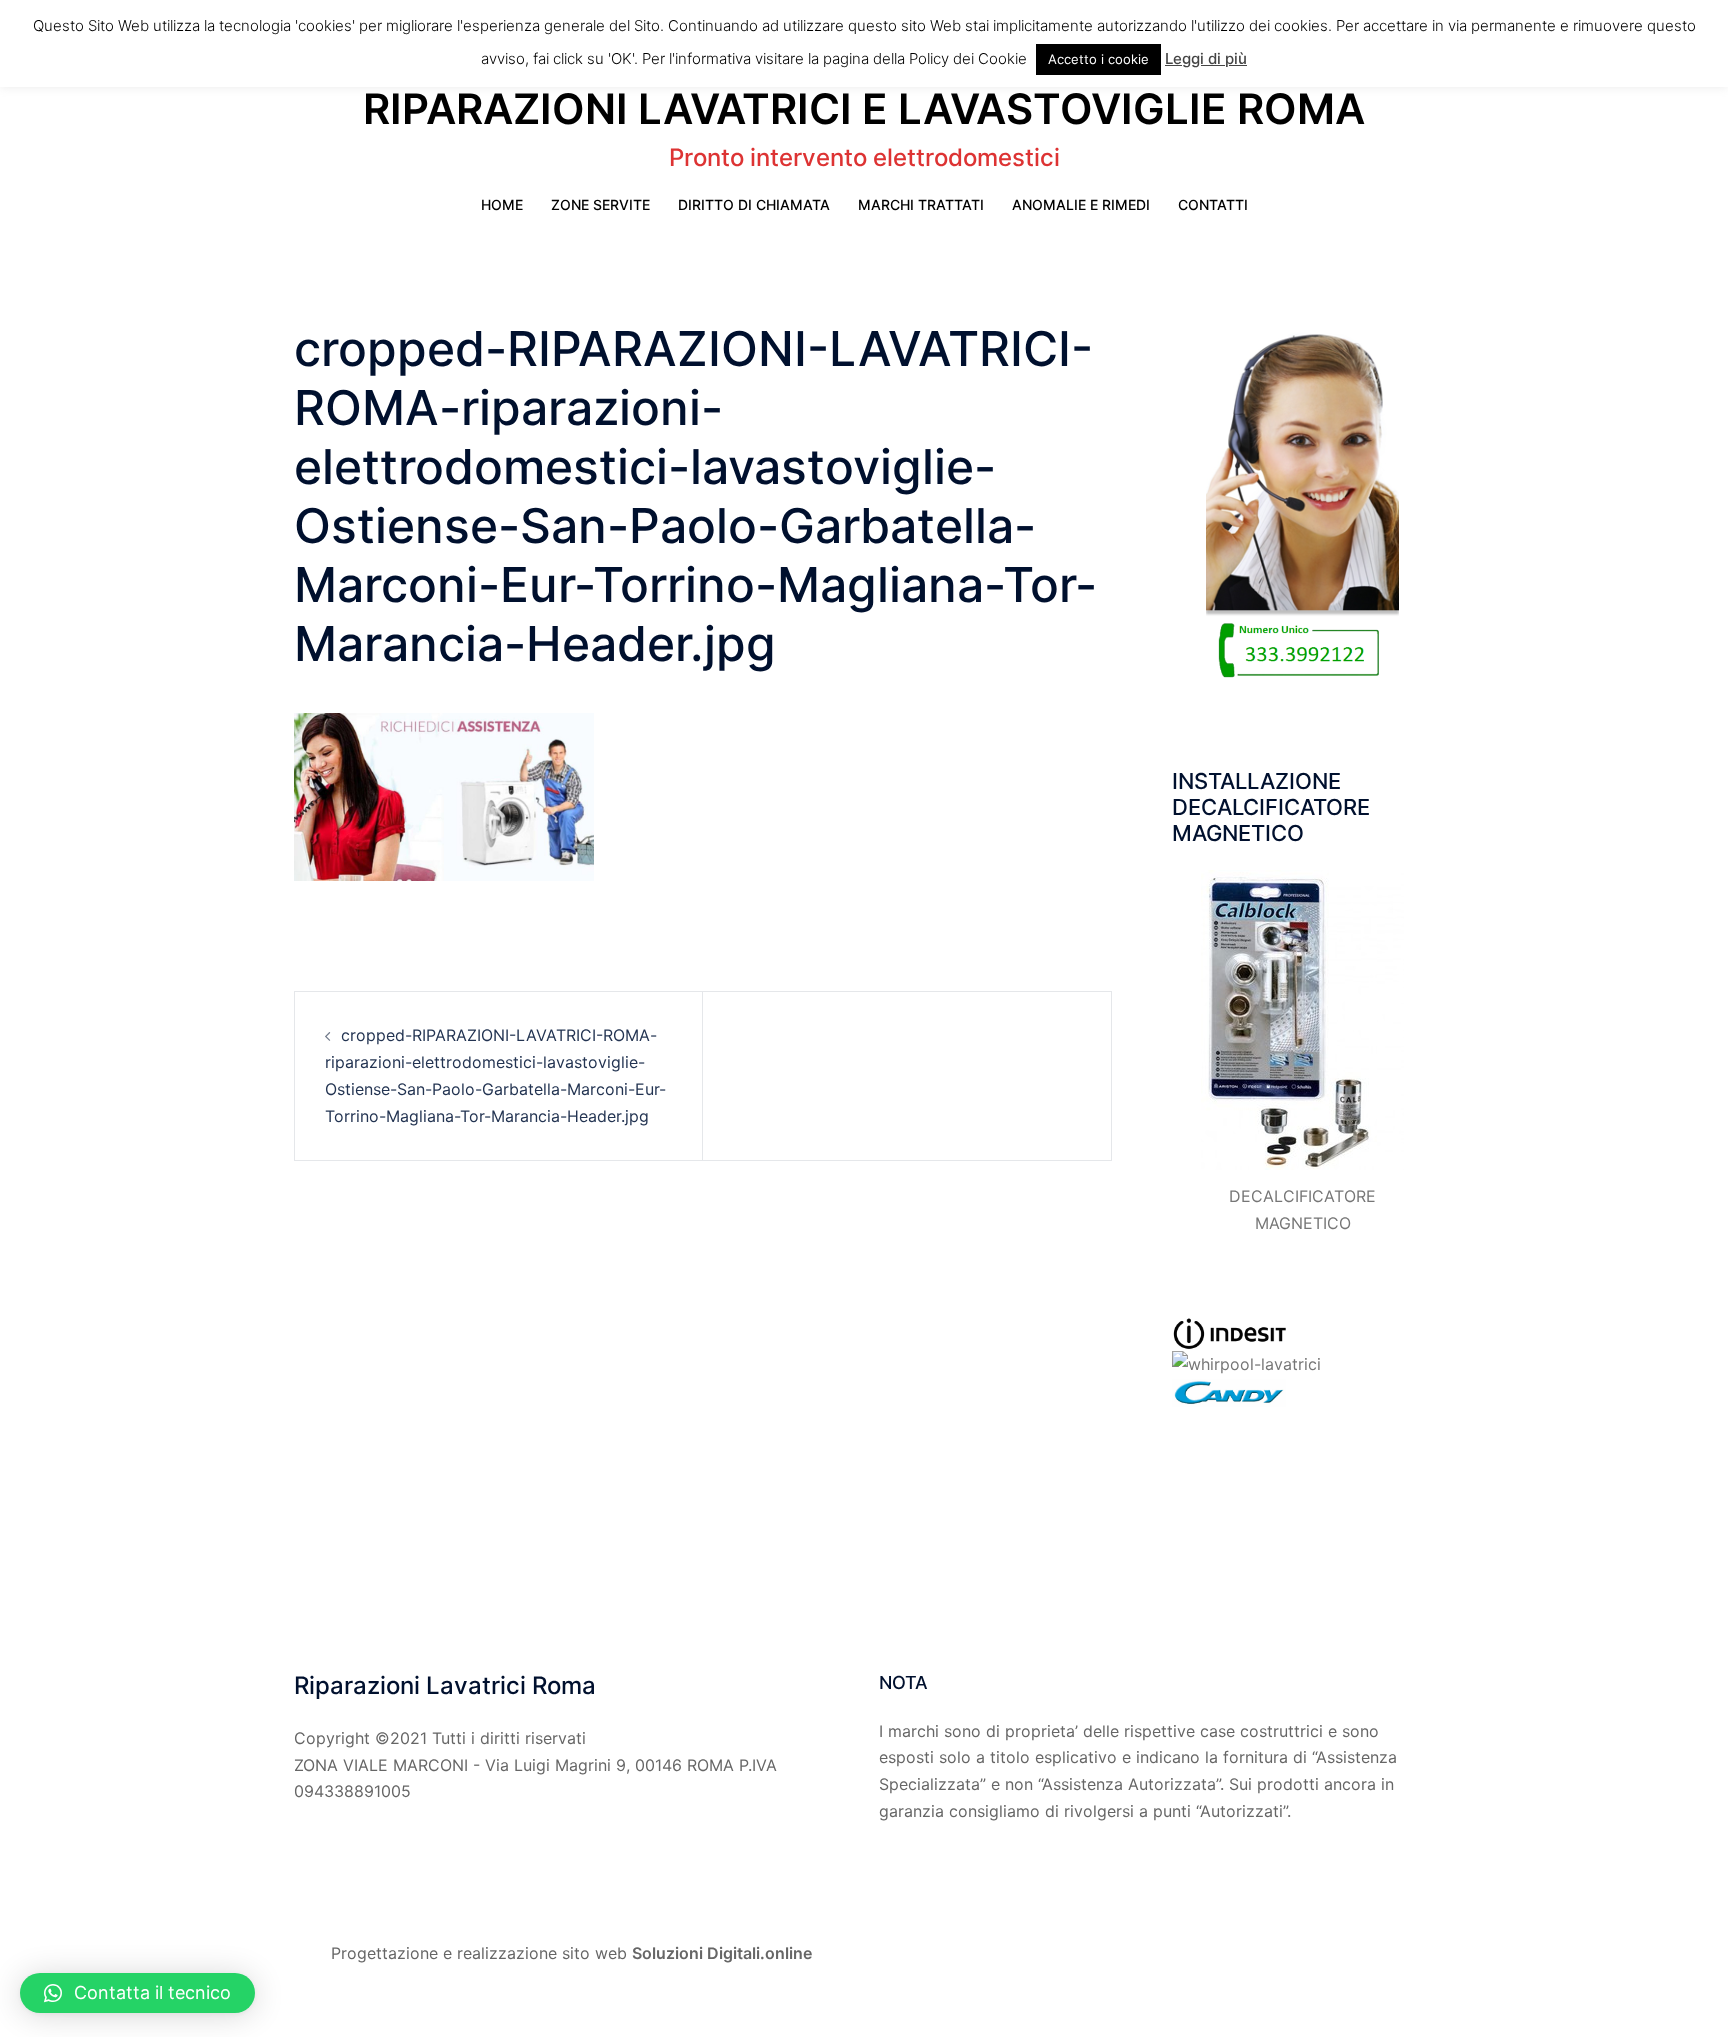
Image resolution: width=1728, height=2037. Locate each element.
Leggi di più (1206, 58)
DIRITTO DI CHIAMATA (754, 204)
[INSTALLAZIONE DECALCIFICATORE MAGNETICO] (1302, 1020)
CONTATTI (1213, 204)
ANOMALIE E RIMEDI (1081, 204)
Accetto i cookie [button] (1098, 59)
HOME (502, 204)
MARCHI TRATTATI (921, 204)
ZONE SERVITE (600, 204)
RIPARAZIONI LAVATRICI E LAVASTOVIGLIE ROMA (864, 108)
